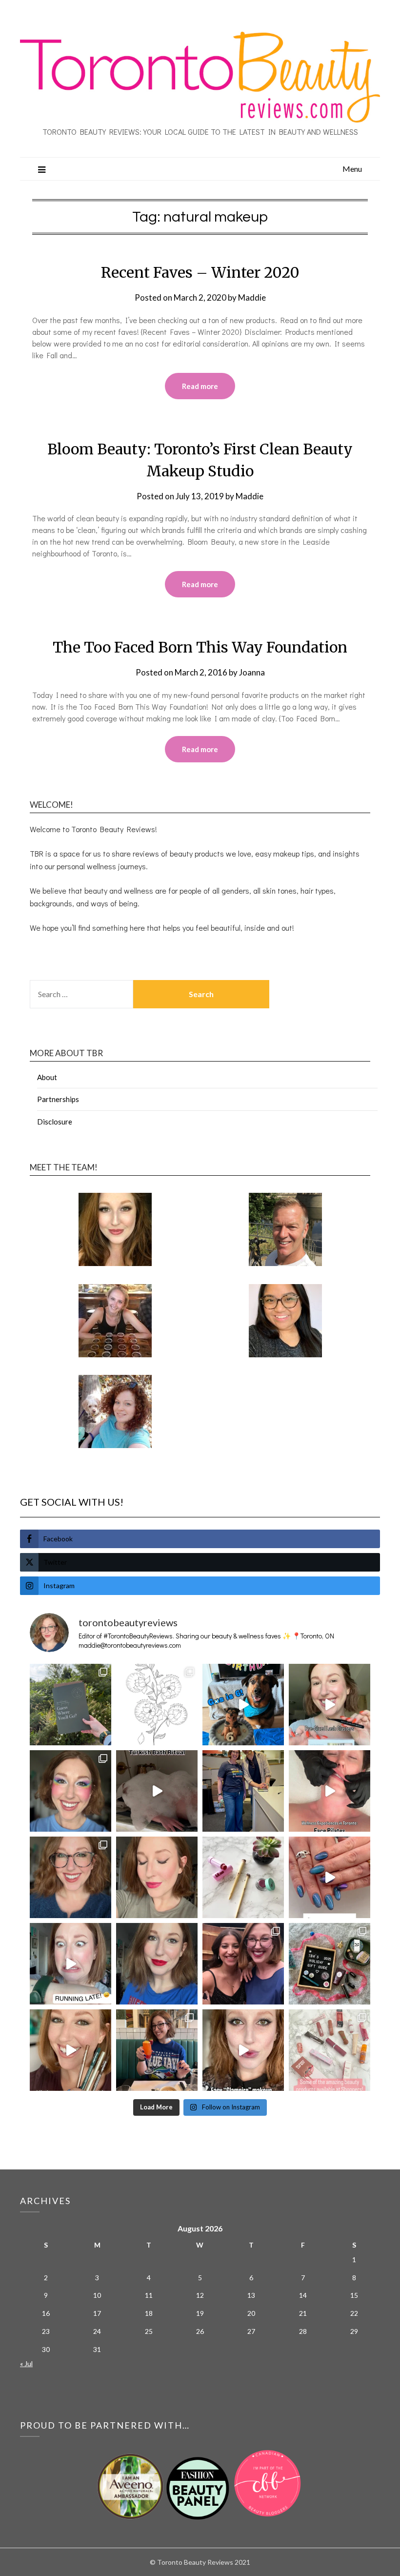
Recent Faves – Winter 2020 (200, 272)
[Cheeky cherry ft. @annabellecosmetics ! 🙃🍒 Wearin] (157, 1877)
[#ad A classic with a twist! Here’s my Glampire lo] (243, 2050)
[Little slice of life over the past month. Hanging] (157, 2050)
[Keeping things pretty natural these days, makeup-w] (70, 1877)
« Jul (26, 2363)
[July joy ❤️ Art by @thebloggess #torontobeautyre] (157, 1705)
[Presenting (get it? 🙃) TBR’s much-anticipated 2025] (330, 1964)
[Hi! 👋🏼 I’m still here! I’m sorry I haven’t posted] (157, 1964)
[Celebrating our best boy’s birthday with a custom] (243, 1705)
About (47, 1077)
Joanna (252, 672)
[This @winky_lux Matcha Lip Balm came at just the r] (70, 1964)
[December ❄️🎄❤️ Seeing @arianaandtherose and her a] (243, 1964)
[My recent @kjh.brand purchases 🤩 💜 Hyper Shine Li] (243, 1877)
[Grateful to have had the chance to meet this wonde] (243, 1791)
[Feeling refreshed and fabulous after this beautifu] (330, 1877)
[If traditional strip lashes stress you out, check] (330, 1705)
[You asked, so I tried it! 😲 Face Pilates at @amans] (330, 1791)
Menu (352, 169)
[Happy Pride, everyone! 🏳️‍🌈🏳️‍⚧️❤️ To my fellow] (70, 1791)
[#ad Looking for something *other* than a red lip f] (70, 2050)
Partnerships (58, 1099)
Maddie (252, 297)
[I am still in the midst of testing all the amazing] (330, 2050)
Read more (200, 386)
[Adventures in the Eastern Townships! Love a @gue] (70, 1705)
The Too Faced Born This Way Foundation (200, 647)
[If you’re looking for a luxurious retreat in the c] (157, 1791)
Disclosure (55, 1122)
